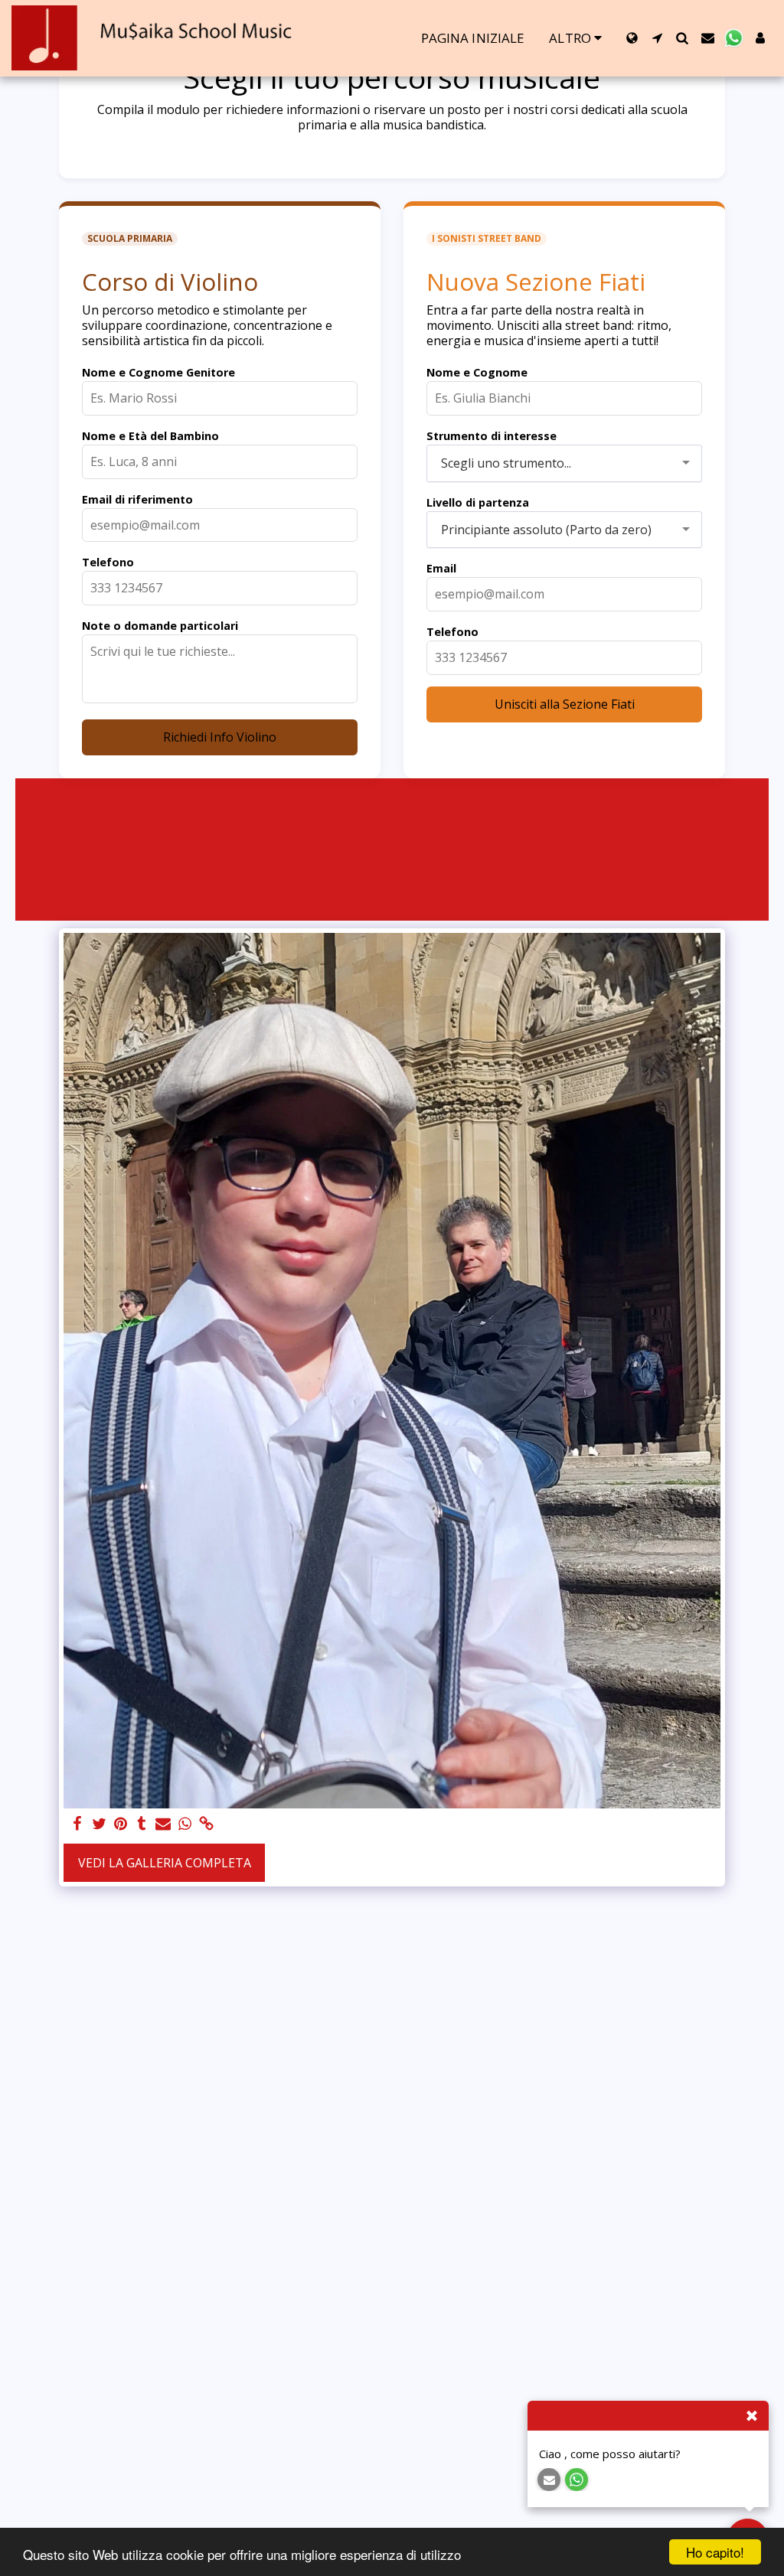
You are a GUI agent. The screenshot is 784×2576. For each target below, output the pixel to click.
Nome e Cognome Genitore (158, 372)
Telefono (108, 562)
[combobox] (564, 463)
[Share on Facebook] (77, 1824)
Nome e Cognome (477, 372)
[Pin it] (120, 1824)
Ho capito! (715, 2552)
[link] (206, 1824)
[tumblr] (142, 1824)
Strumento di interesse (492, 436)
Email (441, 568)
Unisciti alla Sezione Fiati (565, 704)
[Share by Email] (163, 1824)
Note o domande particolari (160, 626)
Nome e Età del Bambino (150, 436)
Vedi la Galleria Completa (165, 1863)
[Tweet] (99, 1824)
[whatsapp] (185, 1824)
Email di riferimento (137, 499)
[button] (657, 38)
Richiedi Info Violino (220, 737)
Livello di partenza (478, 502)
